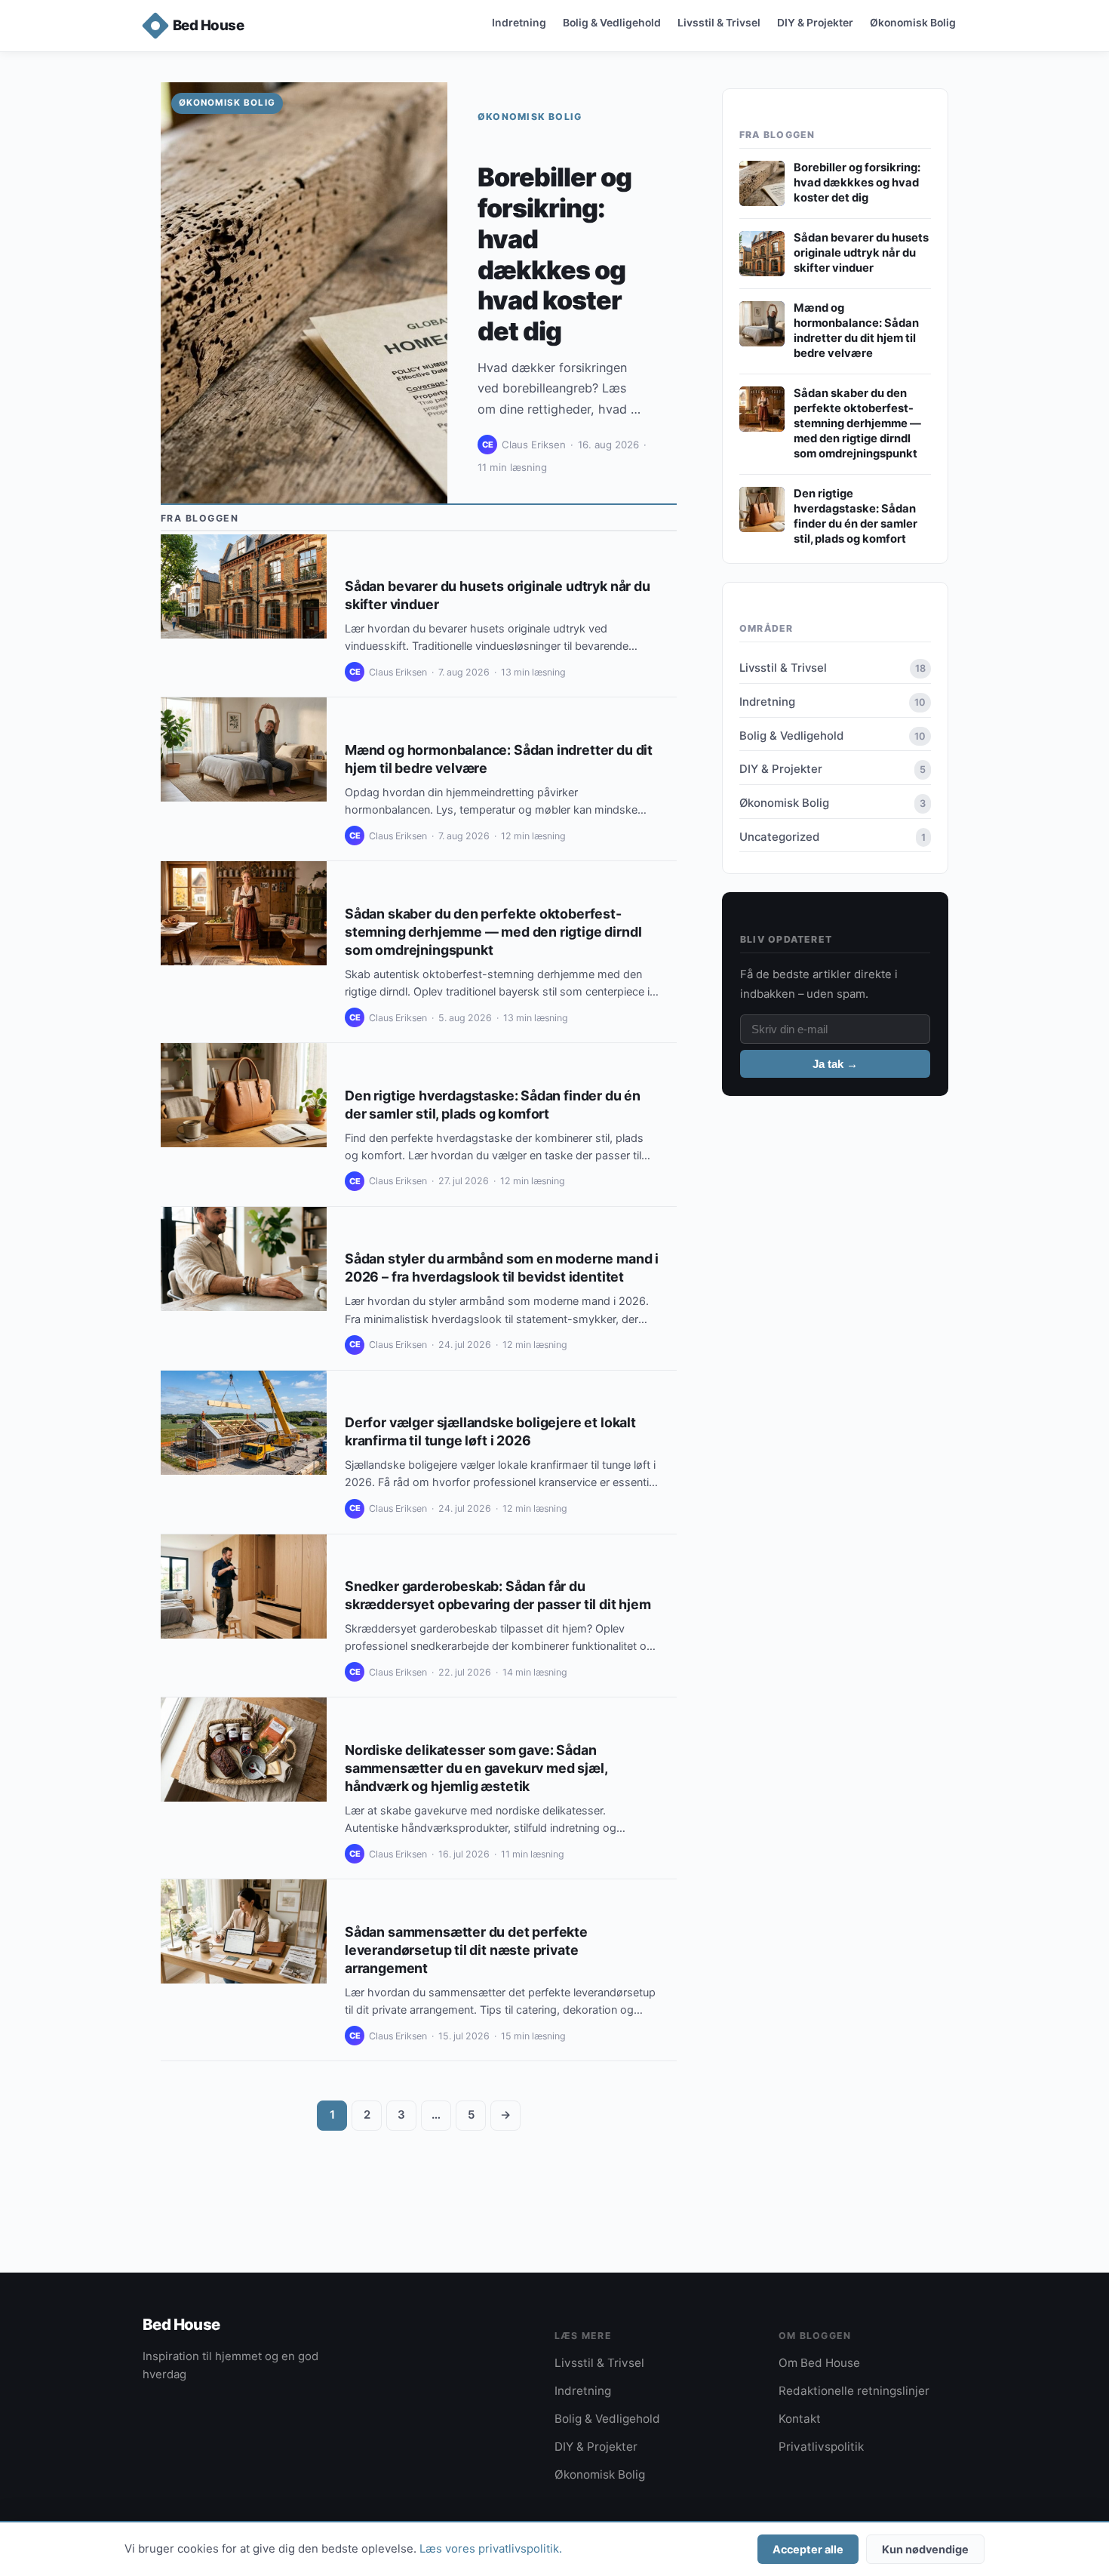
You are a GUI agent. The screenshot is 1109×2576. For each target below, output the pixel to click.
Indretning (519, 22)
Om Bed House (819, 2363)
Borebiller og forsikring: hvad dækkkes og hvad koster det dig (554, 254)
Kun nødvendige (925, 2549)
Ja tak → (835, 1064)
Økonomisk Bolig (913, 22)
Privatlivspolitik (821, 2447)
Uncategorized (833, 837)
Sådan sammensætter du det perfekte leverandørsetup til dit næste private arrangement (466, 1950)
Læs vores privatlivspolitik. (491, 2549)
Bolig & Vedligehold (612, 22)
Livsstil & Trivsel (719, 22)
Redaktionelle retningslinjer (854, 2391)
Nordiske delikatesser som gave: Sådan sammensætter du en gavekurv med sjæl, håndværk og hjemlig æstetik (476, 1768)
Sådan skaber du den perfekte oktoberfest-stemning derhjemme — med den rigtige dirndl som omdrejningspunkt (493, 932)
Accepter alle (808, 2549)
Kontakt (800, 2419)
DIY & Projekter (815, 22)
